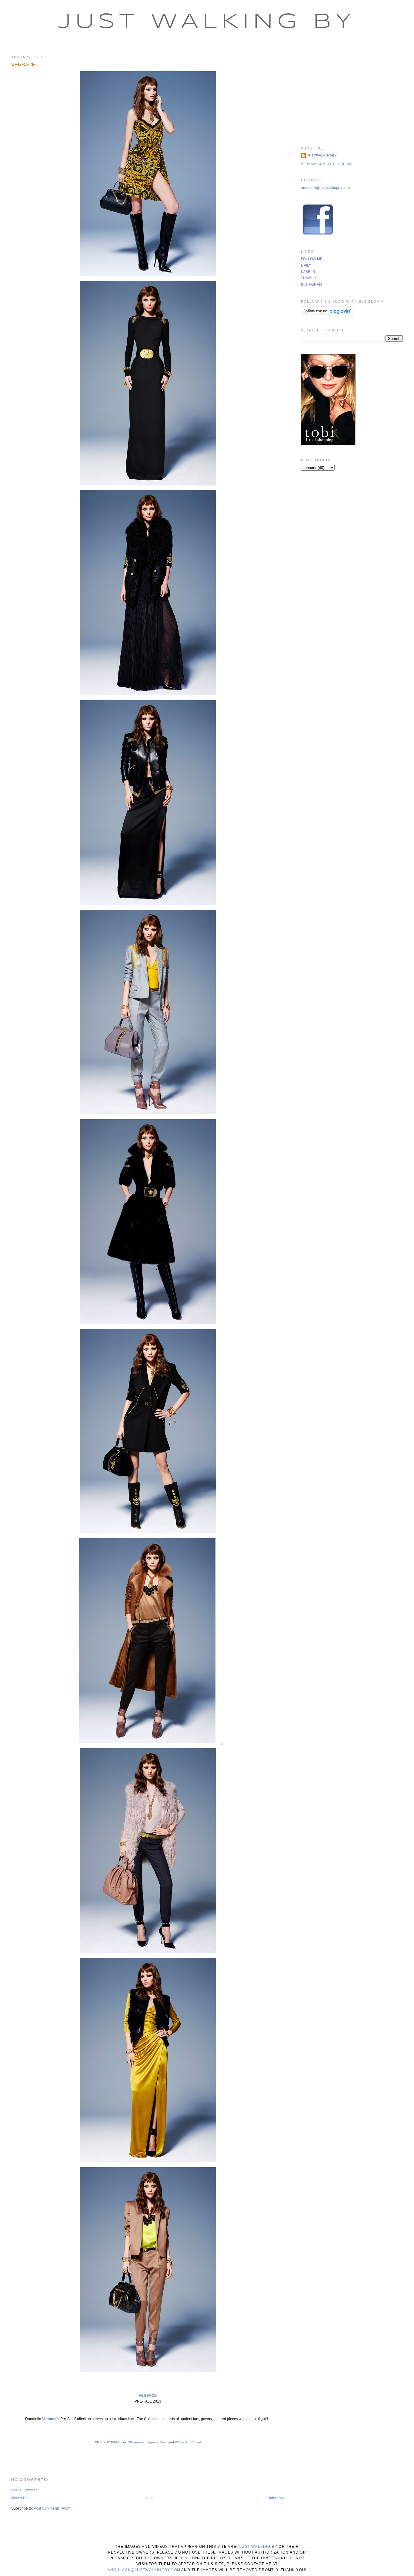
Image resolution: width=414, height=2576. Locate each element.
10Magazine (136, 2442)
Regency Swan (157, 2442)
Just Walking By (207, 22)
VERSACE (23, 65)
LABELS (308, 272)
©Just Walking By (257, 2547)
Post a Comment (25, 2490)
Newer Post (21, 2498)
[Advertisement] (352, 92)
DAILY (306, 265)
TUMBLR (309, 278)
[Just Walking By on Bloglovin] (327, 314)
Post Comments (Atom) (53, 2508)
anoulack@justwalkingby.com (325, 188)
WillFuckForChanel (188, 2442)
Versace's (50, 2419)
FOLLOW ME (312, 259)
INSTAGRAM (312, 284)
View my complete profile (327, 164)
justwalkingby (322, 155)
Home (149, 2498)
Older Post (276, 2498)
